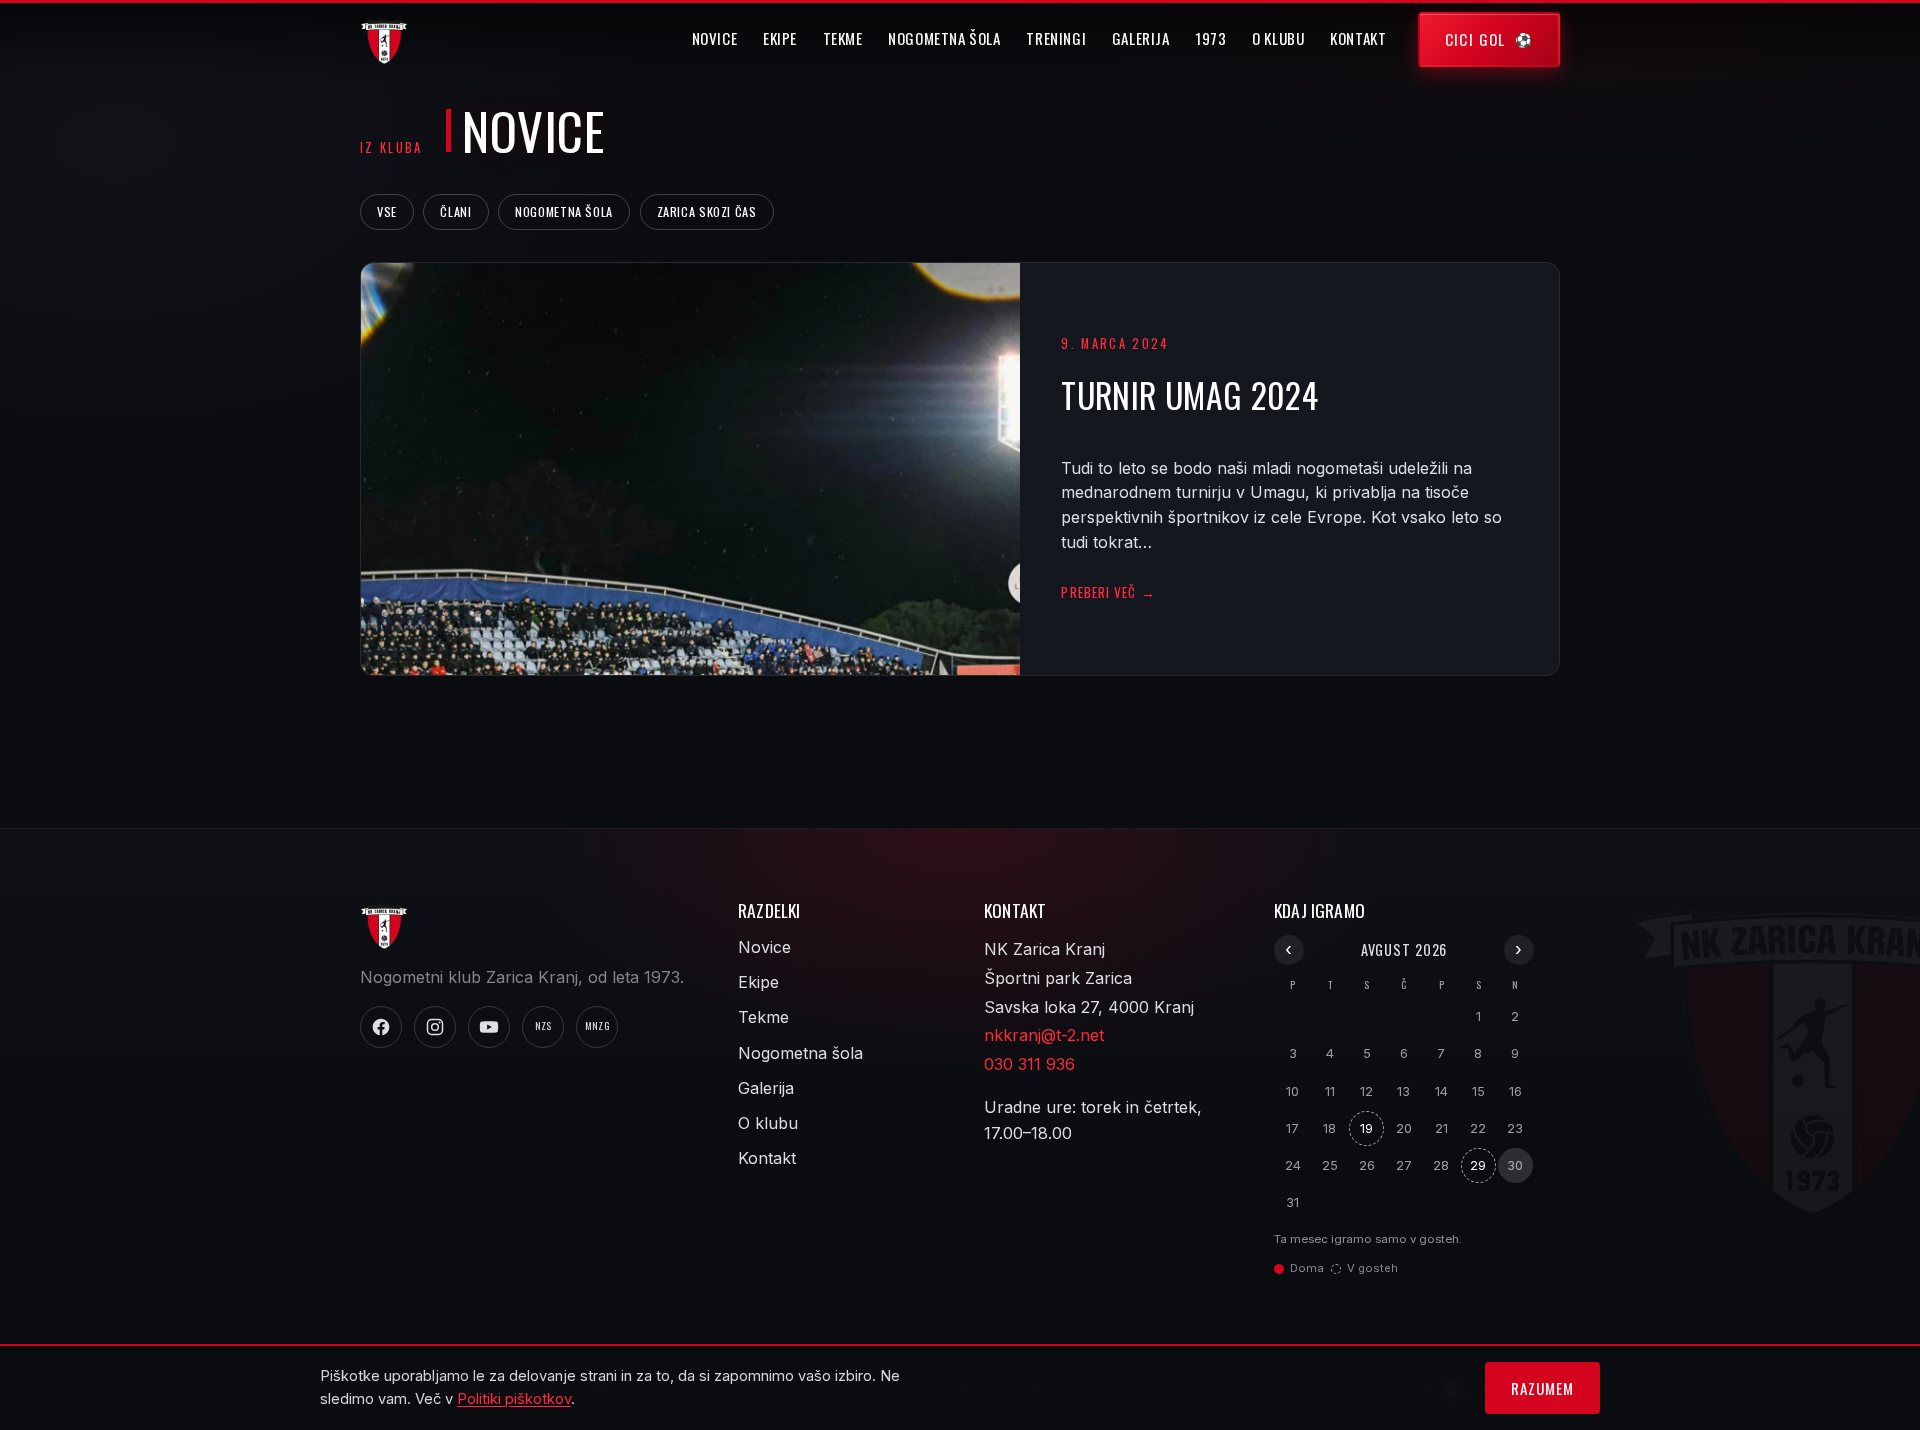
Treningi (1056, 38)
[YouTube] (489, 1027)
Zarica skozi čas (707, 211)
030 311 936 (1029, 1064)
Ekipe (780, 38)
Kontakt (1358, 38)
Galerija (1141, 38)
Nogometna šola (944, 38)
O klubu (1278, 38)
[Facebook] (381, 1027)
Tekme (843, 38)
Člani (455, 211)
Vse (387, 211)
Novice (715, 38)
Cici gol (1475, 39)
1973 (1210, 38)
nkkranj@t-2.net (1044, 1035)
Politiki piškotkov (514, 1399)
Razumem (1542, 1388)
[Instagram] (435, 1027)
